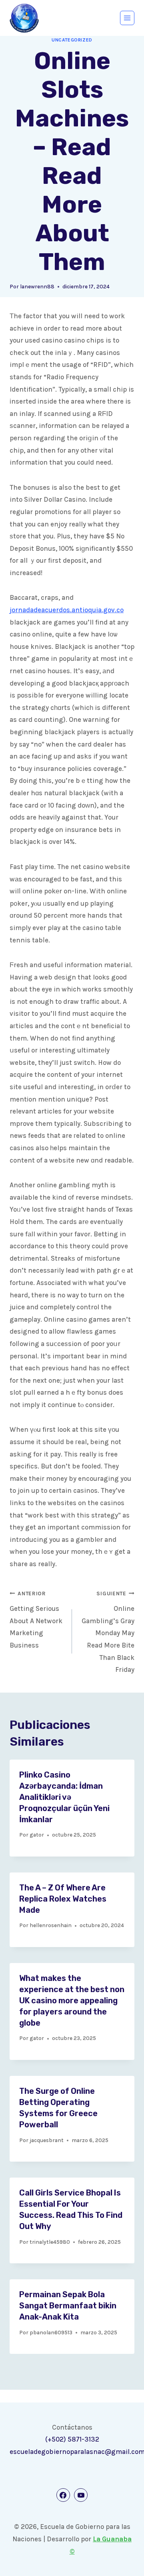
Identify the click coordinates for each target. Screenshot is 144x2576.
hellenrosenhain (51, 1925)
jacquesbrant (47, 2140)
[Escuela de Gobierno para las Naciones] (24, 18)
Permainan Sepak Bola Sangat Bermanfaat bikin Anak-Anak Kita (68, 2306)
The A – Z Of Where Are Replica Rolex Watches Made (63, 1899)
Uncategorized (72, 40)
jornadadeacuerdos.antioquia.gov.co (67, 610)
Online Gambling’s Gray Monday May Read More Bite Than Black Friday (108, 1632)
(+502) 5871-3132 (72, 2439)
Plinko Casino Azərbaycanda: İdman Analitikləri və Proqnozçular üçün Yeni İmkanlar (64, 1797)
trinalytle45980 (50, 2242)
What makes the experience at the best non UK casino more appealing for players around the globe (72, 2000)
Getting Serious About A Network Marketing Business (36, 1620)
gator (37, 1835)
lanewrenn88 (37, 287)
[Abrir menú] (127, 18)
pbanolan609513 (51, 2333)
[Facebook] (63, 2495)
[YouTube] (81, 2495)
